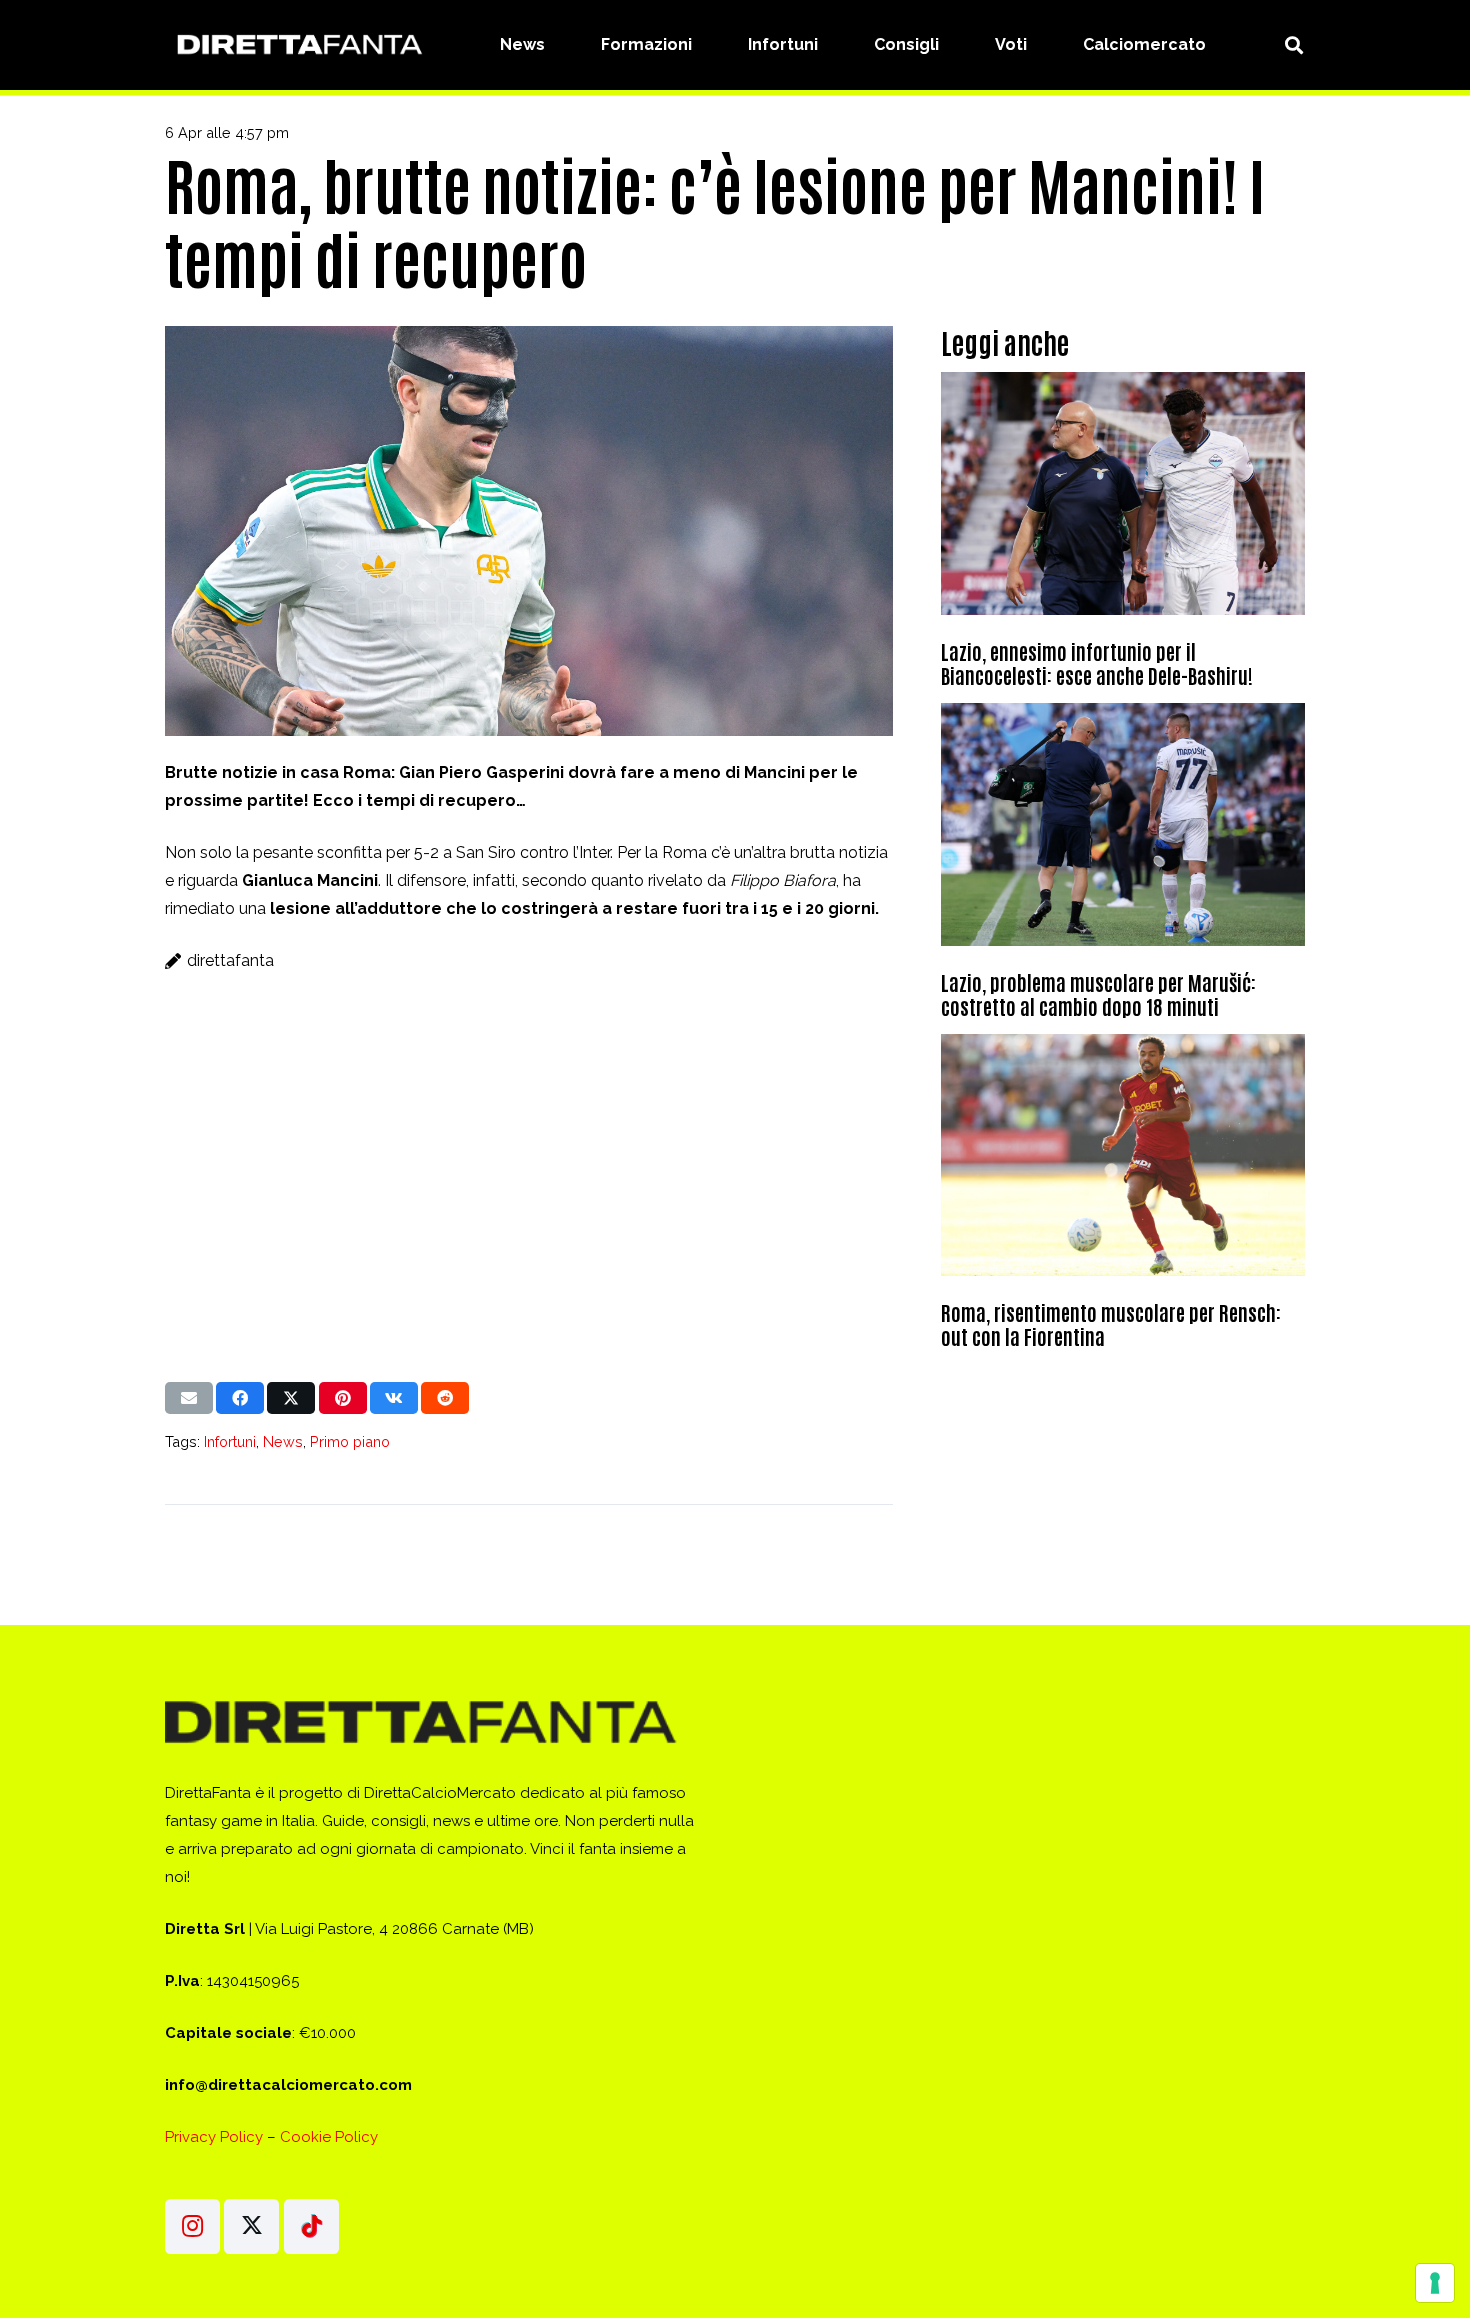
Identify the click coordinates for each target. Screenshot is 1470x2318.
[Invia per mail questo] (189, 1398)
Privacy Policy (214, 2137)
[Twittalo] (291, 1398)
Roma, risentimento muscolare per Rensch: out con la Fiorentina (1111, 1324)
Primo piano (350, 1441)
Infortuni (230, 1441)
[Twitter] (251, 2226)
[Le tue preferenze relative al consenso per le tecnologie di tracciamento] (1435, 2283)
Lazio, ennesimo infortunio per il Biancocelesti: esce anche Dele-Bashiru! (1097, 663)
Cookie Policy (329, 2137)
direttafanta (230, 961)
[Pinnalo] (343, 1398)
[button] (1294, 45)
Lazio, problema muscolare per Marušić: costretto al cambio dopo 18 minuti (1098, 994)
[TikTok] (311, 2226)
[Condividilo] (240, 1398)
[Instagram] (192, 2226)
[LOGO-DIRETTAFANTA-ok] (297, 45)
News (283, 1441)
